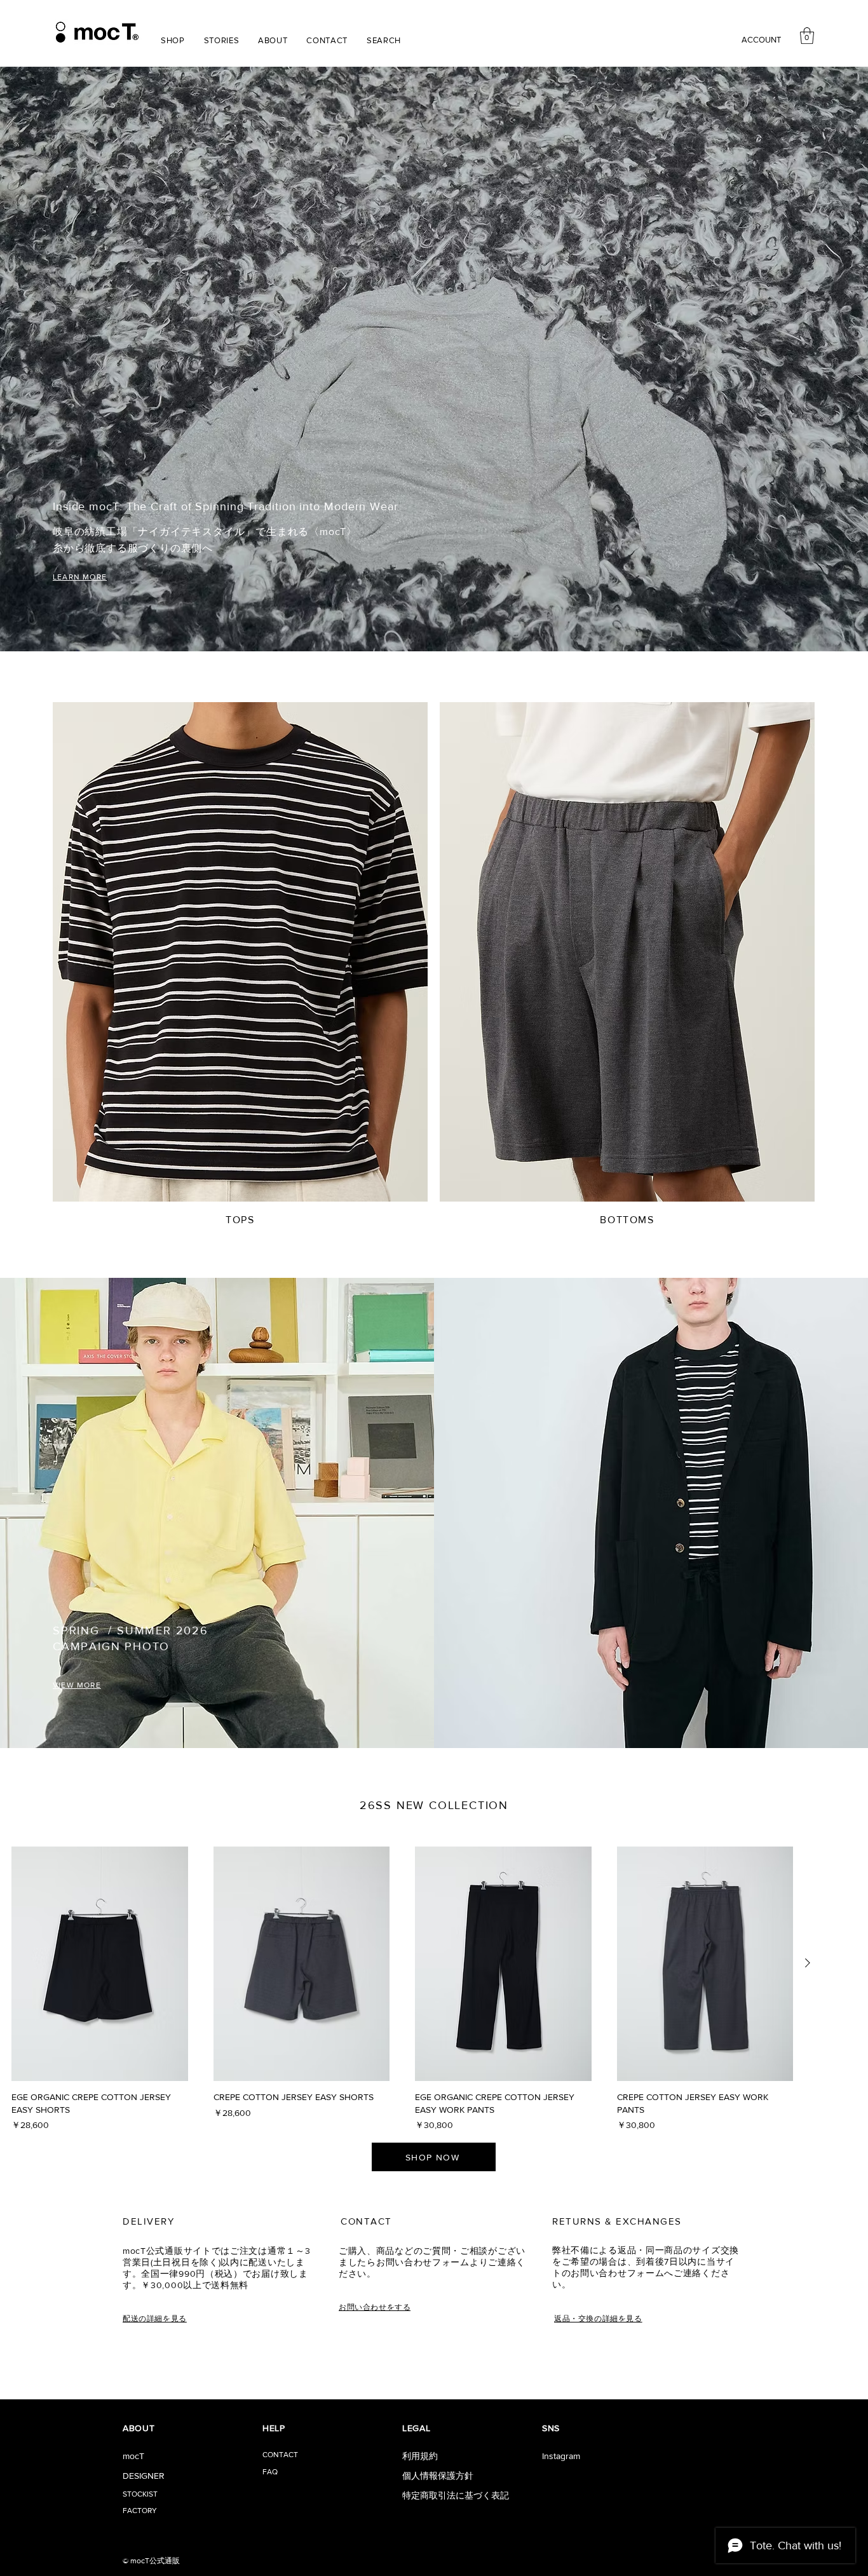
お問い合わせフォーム (423, 2262)
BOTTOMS (627, 1220)
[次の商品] (808, 1963)
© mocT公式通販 (151, 2561)
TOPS (240, 1220)
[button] (173, 40)
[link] (807, 36)
